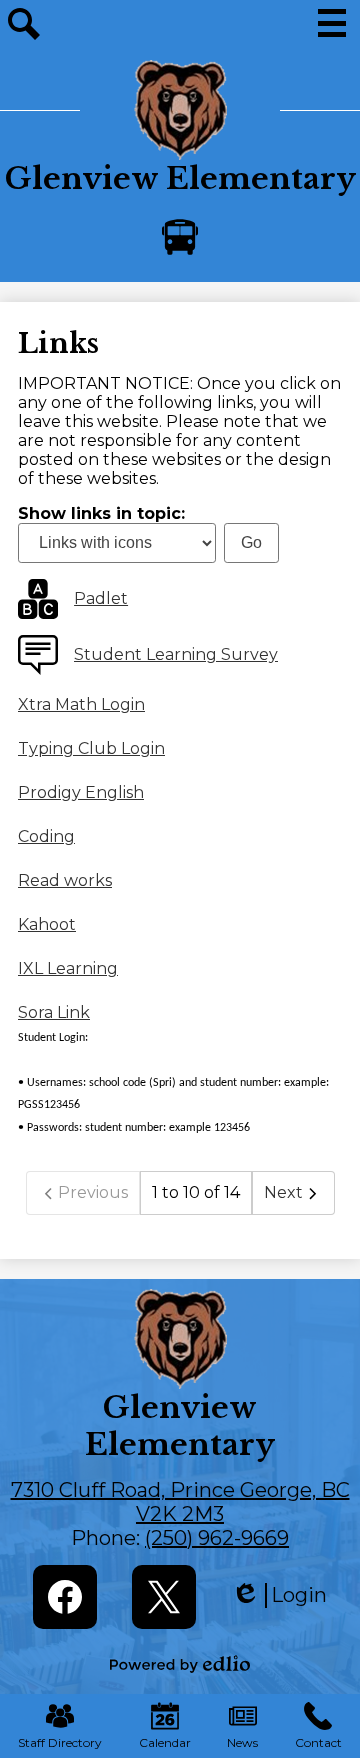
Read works (65, 880)
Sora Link (54, 1012)
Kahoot (47, 924)
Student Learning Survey (176, 654)
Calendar (165, 1742)
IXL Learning (68, 968)
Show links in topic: (101, 513)
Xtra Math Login (81, 704)
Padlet (101, 598)
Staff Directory (60, 1742)
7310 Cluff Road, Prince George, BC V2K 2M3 (180, 1502)
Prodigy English (81, 792)
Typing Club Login (91, 748)
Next (283, 1192)
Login (279, 1595)
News (242, 1742)
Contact (318, 1742)
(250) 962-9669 (217, 1538)
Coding (46, 836)
